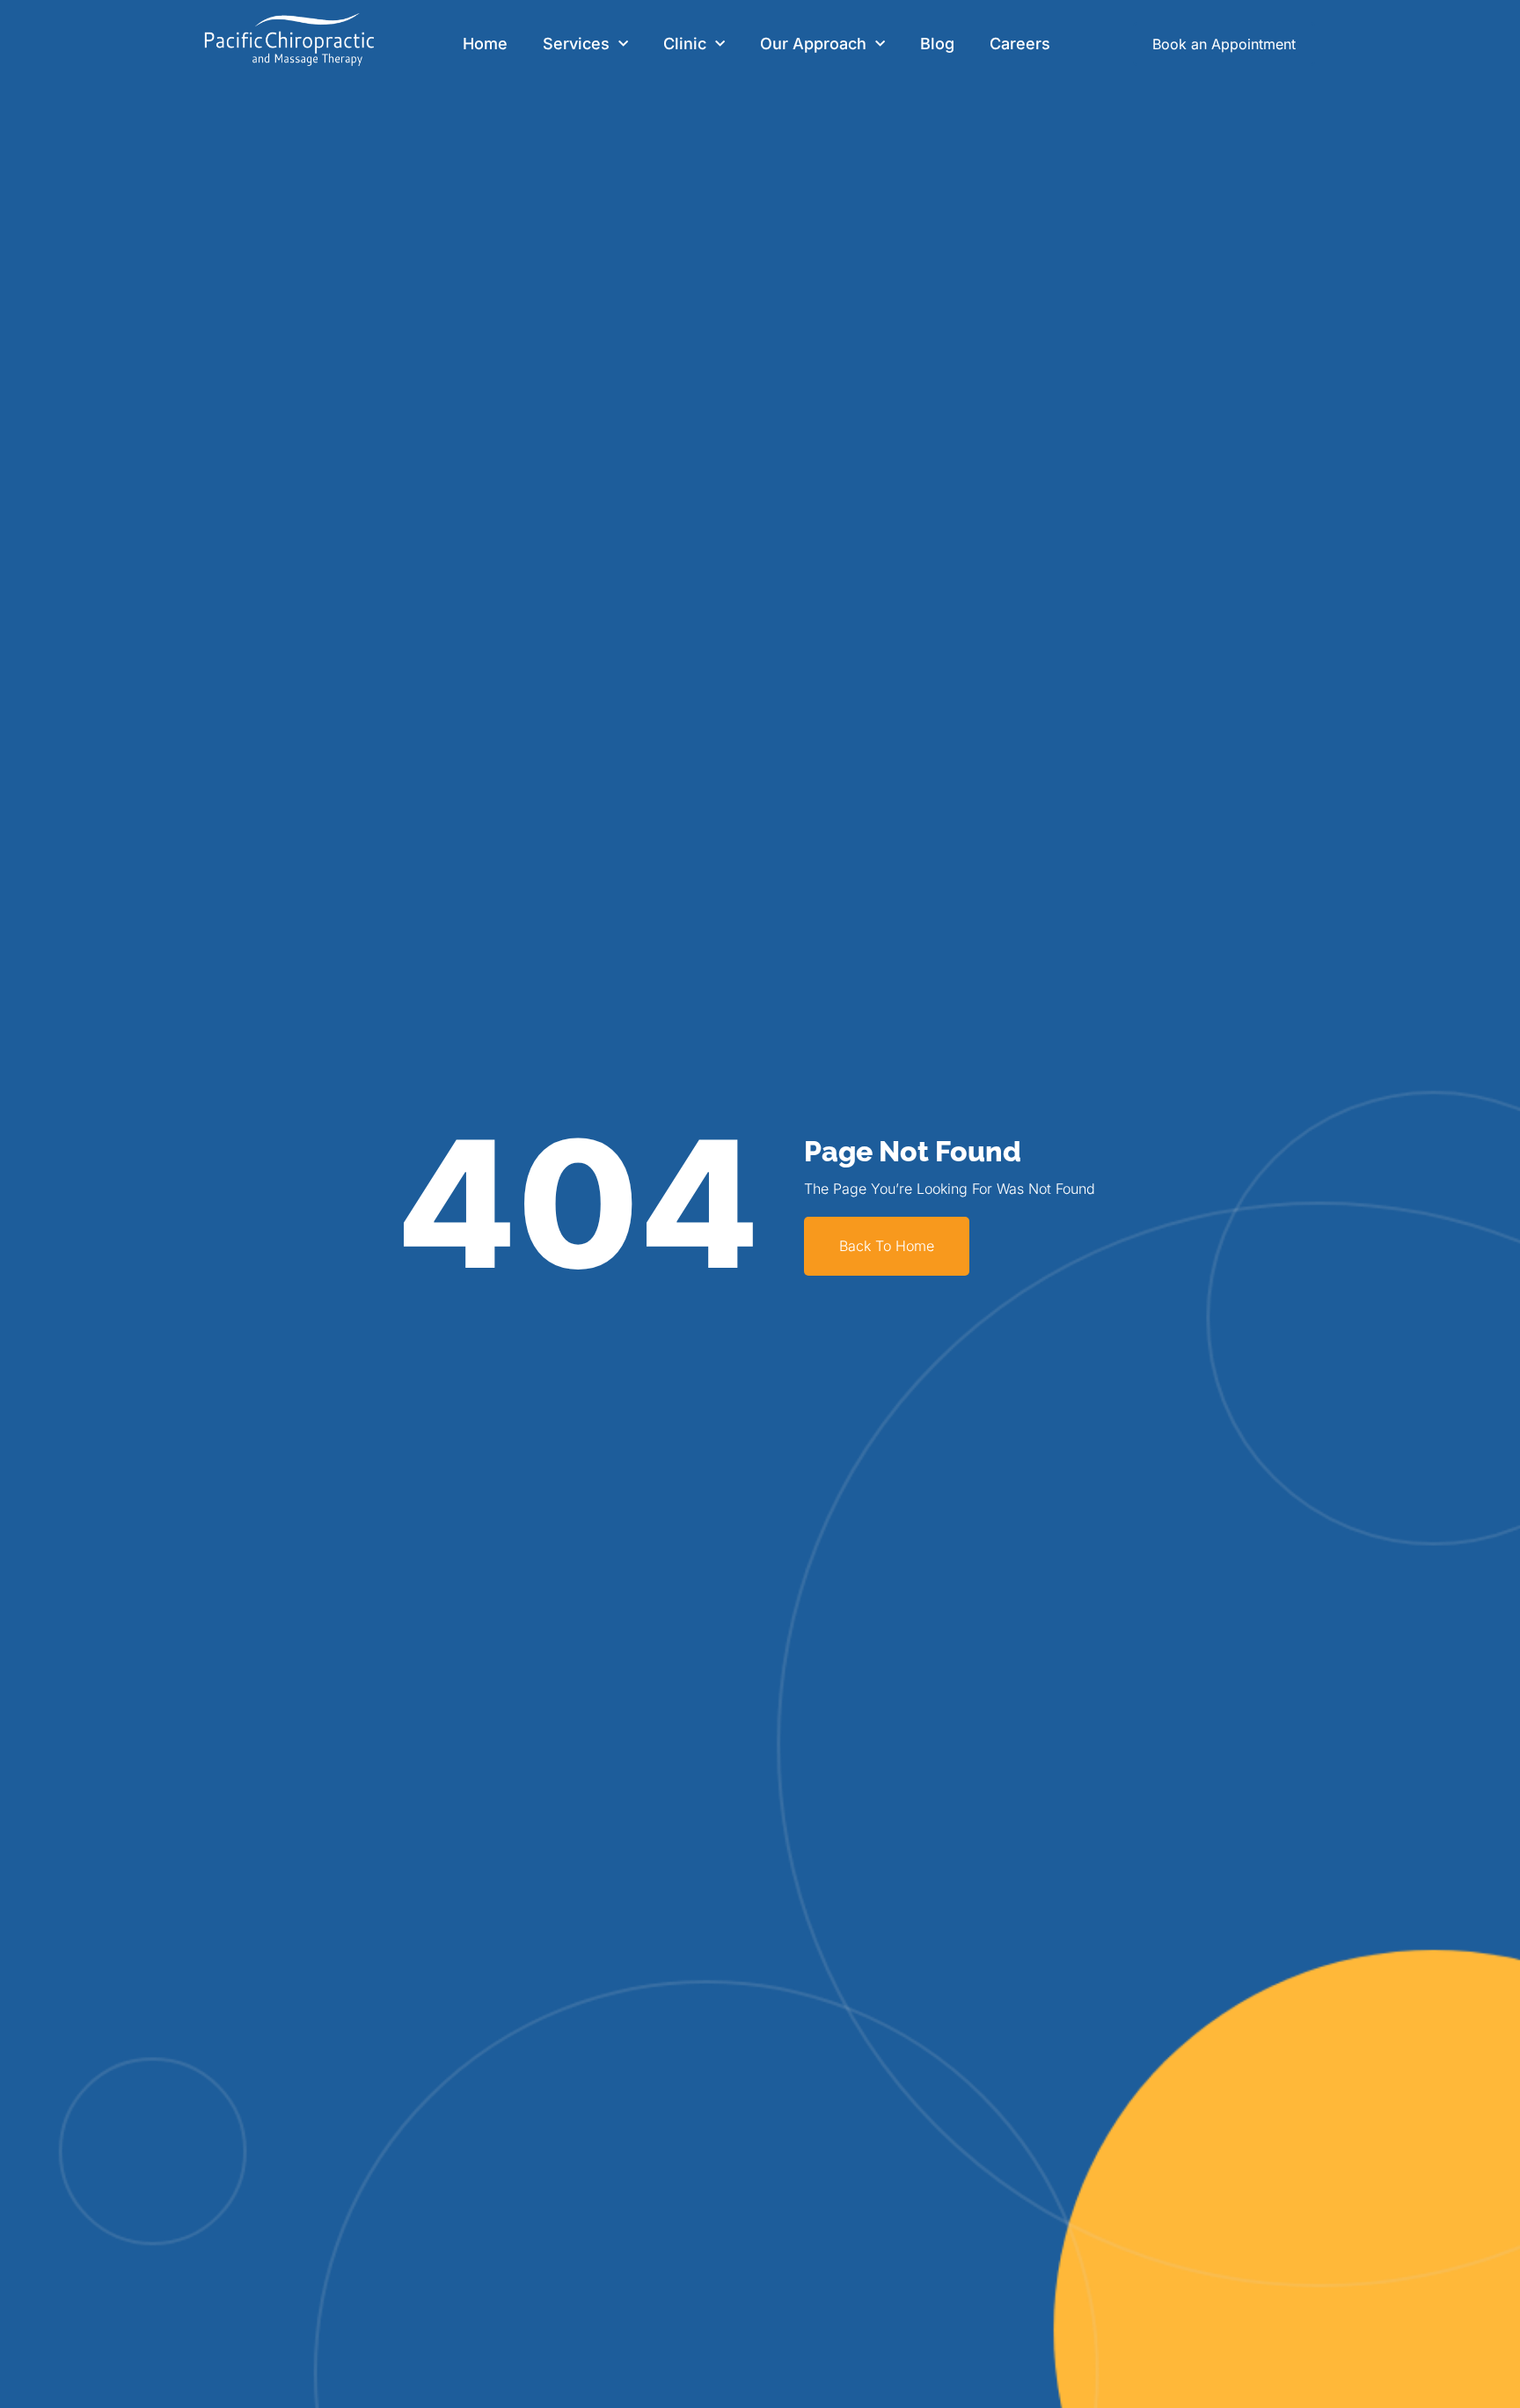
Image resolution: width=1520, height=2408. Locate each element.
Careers (1020, 44)
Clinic (685, 44)
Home (485, 44)
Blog (937, 44)
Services (576, 44)
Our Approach (813, 44)
